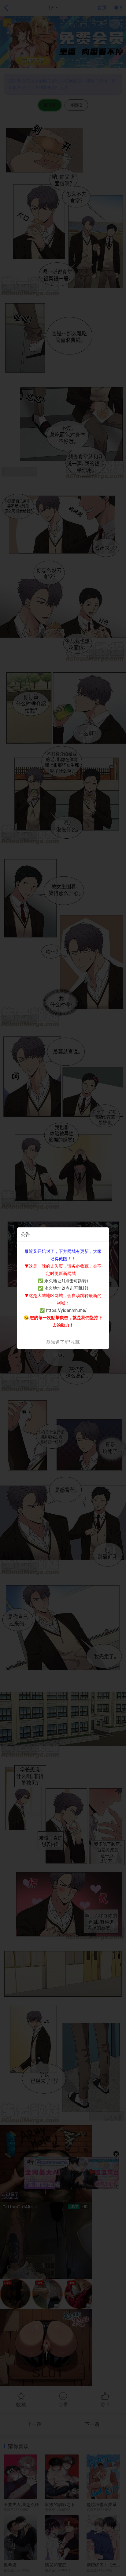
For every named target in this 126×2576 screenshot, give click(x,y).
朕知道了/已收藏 (63, 1342)
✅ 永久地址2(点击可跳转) (63, 1288)
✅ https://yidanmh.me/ (63, 1310)
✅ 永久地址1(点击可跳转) (63, 1281)
